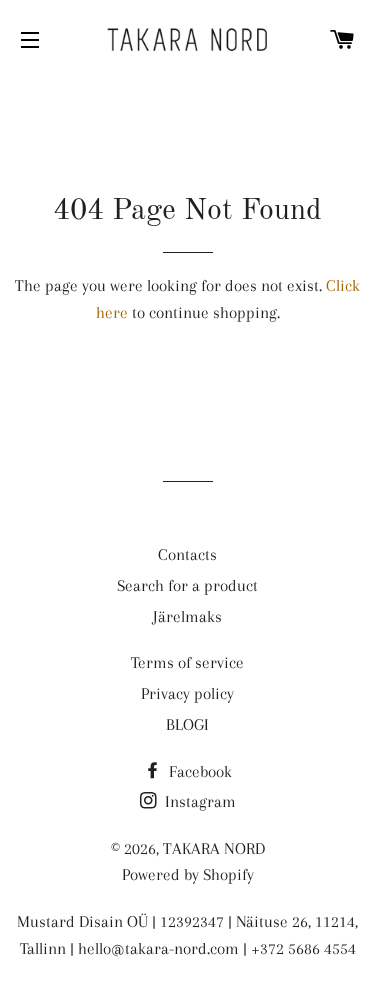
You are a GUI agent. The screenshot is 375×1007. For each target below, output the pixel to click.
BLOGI (187, 724)
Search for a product (187, 585)
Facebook (198, 771)
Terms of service (187, 662)
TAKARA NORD (214, 848)
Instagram (198, 801)
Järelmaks (187, 616)
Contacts (187, 554)
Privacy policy (187, 693)
